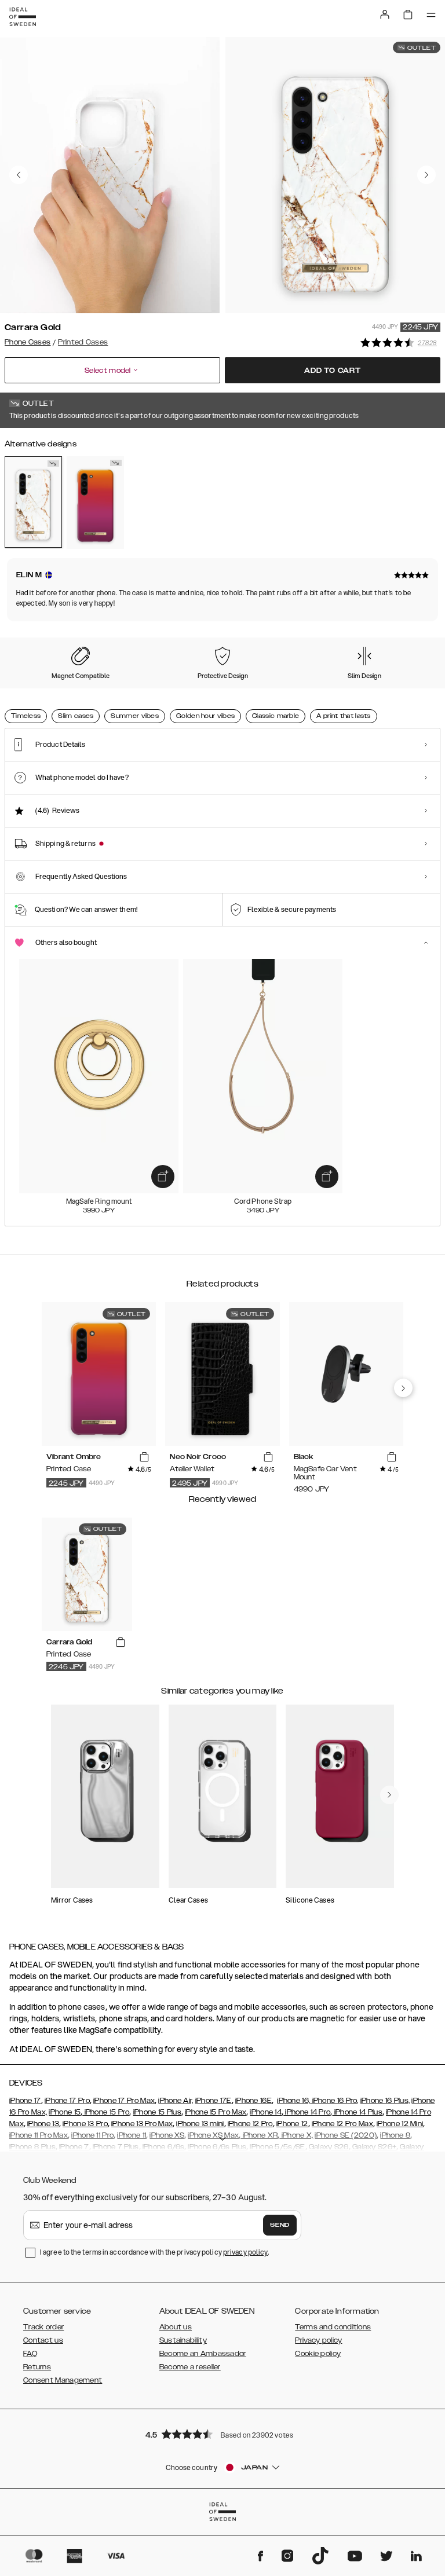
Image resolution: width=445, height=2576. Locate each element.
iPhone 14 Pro (307, 2112)
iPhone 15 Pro (106, 2112)
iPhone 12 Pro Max (342, 2124)
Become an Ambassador (203, 2354)
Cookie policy (318, 2354)
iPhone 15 (65, 2112)
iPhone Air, (176, 2101)
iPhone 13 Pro (85, 2124)
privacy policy (245, 2252)
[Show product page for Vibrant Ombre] (95, 503)
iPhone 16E (253, 2101)
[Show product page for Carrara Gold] (33, 502)
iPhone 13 (43, 2124)
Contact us (43, 2340)
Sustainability (183, 2340)
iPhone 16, (293, 2101)
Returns (37, 2367)
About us (176, 2327)
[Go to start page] (23, 17)
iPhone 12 (292, 2124)
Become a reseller (190, 2367)
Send (280, 2225)
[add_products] (163, 1177)
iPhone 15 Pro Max (216, 2112)
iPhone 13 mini (200, 2124)
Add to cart (333, 371)
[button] (222, 2434)
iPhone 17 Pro (67, 2101)
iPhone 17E (214, 2101)
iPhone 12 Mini (400, 2124)
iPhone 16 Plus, (385, 2101)
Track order (43, 2327)
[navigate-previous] (403, 1388)
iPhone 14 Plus (357, 2112)
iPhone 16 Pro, (334, 2101)
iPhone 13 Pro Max (142, 2124)
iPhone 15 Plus (157, 2112)
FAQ (30, 2354)
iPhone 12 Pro (250, 2124)
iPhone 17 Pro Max (124, 2101)
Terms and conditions (333, 2327)
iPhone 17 (25, 2101)
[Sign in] (385, 14)
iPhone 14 (266, 2112)
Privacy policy (318, 2340)
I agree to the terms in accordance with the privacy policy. (154, 2252)
